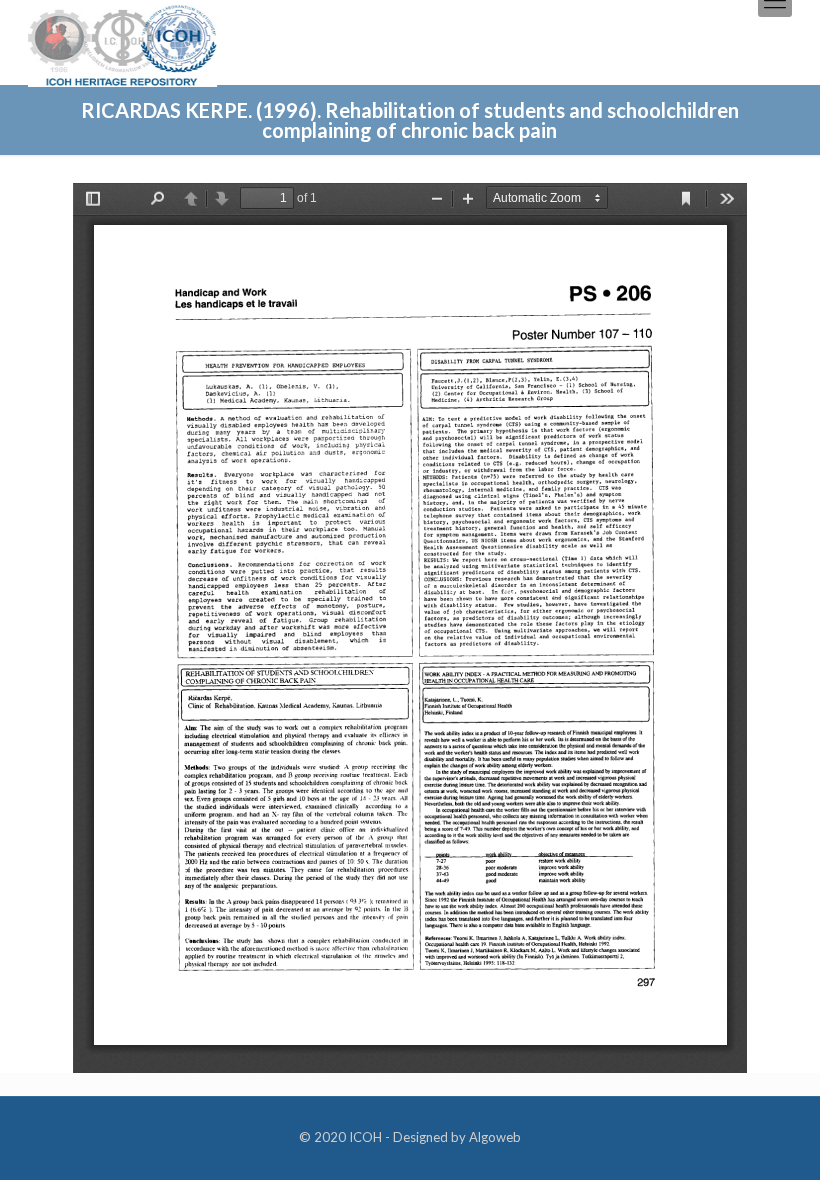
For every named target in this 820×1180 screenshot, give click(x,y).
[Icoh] (122, 43)
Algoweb (495, 1137)
